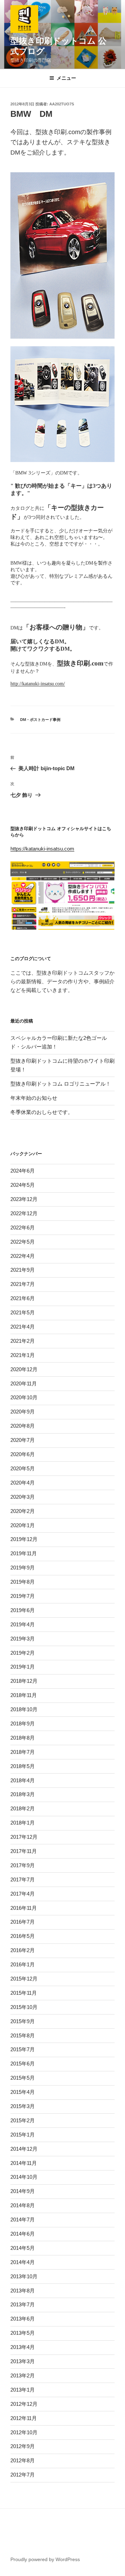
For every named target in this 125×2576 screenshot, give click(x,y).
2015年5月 (23, 2078)
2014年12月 (24, 2149)
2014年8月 (23, 2205)
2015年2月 (23, 2120)
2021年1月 (23, 1355)
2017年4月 (23, 1894)
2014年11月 (24, 2163)
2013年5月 (23, 2333)
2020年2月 (23, 1511)
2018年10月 (24, 1709)
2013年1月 (23, 2390)
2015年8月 (23, 2035)
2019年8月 (23, 1582)
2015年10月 (24, 2007)
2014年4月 (23, 2262)
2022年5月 (23, 1242)
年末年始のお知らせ (34, 1098)
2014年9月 (23, 2191)
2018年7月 (23, 1752)
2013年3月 (23, 2361)
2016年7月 (23, 1922)
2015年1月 (23, 2135)
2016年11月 (24, 1908)
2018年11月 (24, 1695)
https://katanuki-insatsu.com (42, 849)
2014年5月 (23, 2248)
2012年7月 (23, 2475)
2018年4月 (23, 1780)
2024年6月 (23, 1171)
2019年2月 (23, 1653)
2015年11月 (24, 1993)
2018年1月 (23, 1823)
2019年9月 (23, 1568)
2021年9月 (23, 1270)
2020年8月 (23, 1426)
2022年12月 (24, 1213)
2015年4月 (23, 2092)
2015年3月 (23, 2106)
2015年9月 (23, 2021)
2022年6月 (23, 1228)
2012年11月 (24, 2418)
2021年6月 (23, 1298)
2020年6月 (23, 1454)
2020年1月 (23, 1525)
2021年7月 (23, 1284)
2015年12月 (24, 1979)
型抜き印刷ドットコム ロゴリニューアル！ (61, 1084)
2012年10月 (24, 2432)
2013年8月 (23, 2291)
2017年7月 (23, 1879)
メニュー (66, 78)
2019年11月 (24, 1553)
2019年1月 (23, 1667)
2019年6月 (23, 1610)
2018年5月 (23, 1766)
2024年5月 (23, 1185)
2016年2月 (23, 1950)
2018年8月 (23, 1738)
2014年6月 (23, 2234)
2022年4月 (23, 1256)
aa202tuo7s (62, 104)
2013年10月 (24, 2276)
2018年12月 (24, 1681)
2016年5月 (23, 1936)
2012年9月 (23, 2446)
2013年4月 (23, 2347)
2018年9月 (23, 1724)
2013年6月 (23, 2319)
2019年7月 (23, 1596)
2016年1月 (23, 1964)
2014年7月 (23, 2220)
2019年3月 (23, 1639)
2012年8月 (23, 2460)
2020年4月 (23, 1483)
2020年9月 (23, 1412)
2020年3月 (23, 1497)
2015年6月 (23, 2064)
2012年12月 (24, 2404)
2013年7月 (23, 2304)
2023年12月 (24, 1199)
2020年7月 (23, 1440)
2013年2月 (23, 2375)
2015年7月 (23, 2049)
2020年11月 (24, 1383)
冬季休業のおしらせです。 (42, 1112)
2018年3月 (23, 1794)
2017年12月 (24, 1837)
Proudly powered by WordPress (45, 2559)
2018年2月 (23, 1808)
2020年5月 (23, 1468)
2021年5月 (23, 1312)
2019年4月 (23, 1624)
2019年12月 (24, 1539)
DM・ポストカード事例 (40, 720)
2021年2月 (23, 1341)
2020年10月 (24, 1397)
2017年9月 (23, 1865)
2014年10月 (24, 2177)
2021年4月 (23, 1327)
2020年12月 (24, 1369)
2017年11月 (24, 1851)
